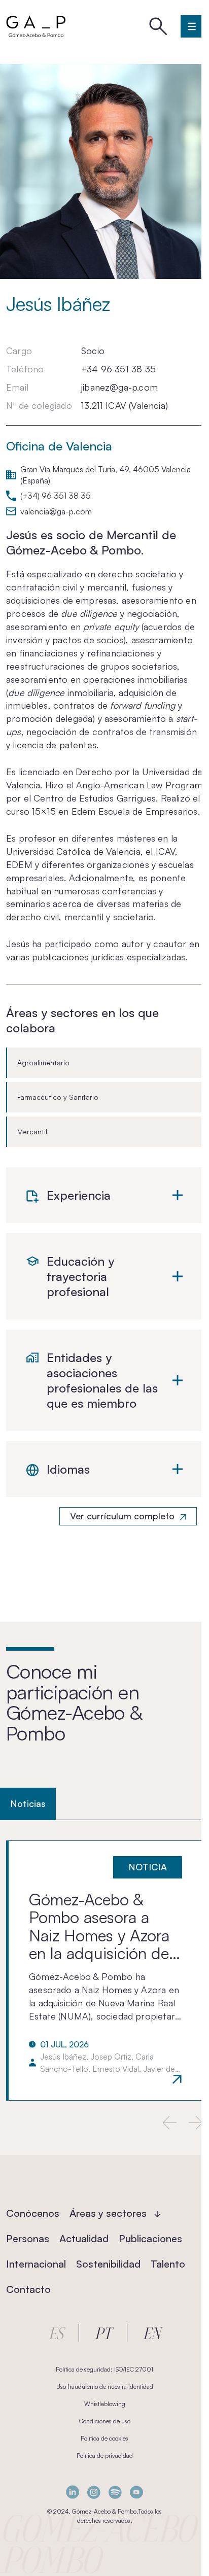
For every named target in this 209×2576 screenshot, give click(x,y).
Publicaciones (150, 2238)
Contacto (28, 2289)
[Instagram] (94, 2492)
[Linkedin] (73, 2492)
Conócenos (33, 2213)
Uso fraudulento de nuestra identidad (105, 2387)
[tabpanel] (104, 1970)
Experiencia (79, 1195)
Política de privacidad (105, 2456)
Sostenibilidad (108, 2264)
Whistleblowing (105, 2404)
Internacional (36, 2264)
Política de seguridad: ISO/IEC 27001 (104, 2369)
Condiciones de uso (105, 2421)
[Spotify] (115, 2492)
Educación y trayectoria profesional (80, 1276)
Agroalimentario (43, 1063)
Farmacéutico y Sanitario (58, 1097)
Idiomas (68, 1469)
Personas (28, 2238)
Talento (168, 2264)
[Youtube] (136, 2492)
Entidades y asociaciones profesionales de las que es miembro (102, 1380)
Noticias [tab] (28, 1803)
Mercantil (32, 1132)
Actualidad (84, 2238)
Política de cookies (104, 2438)
